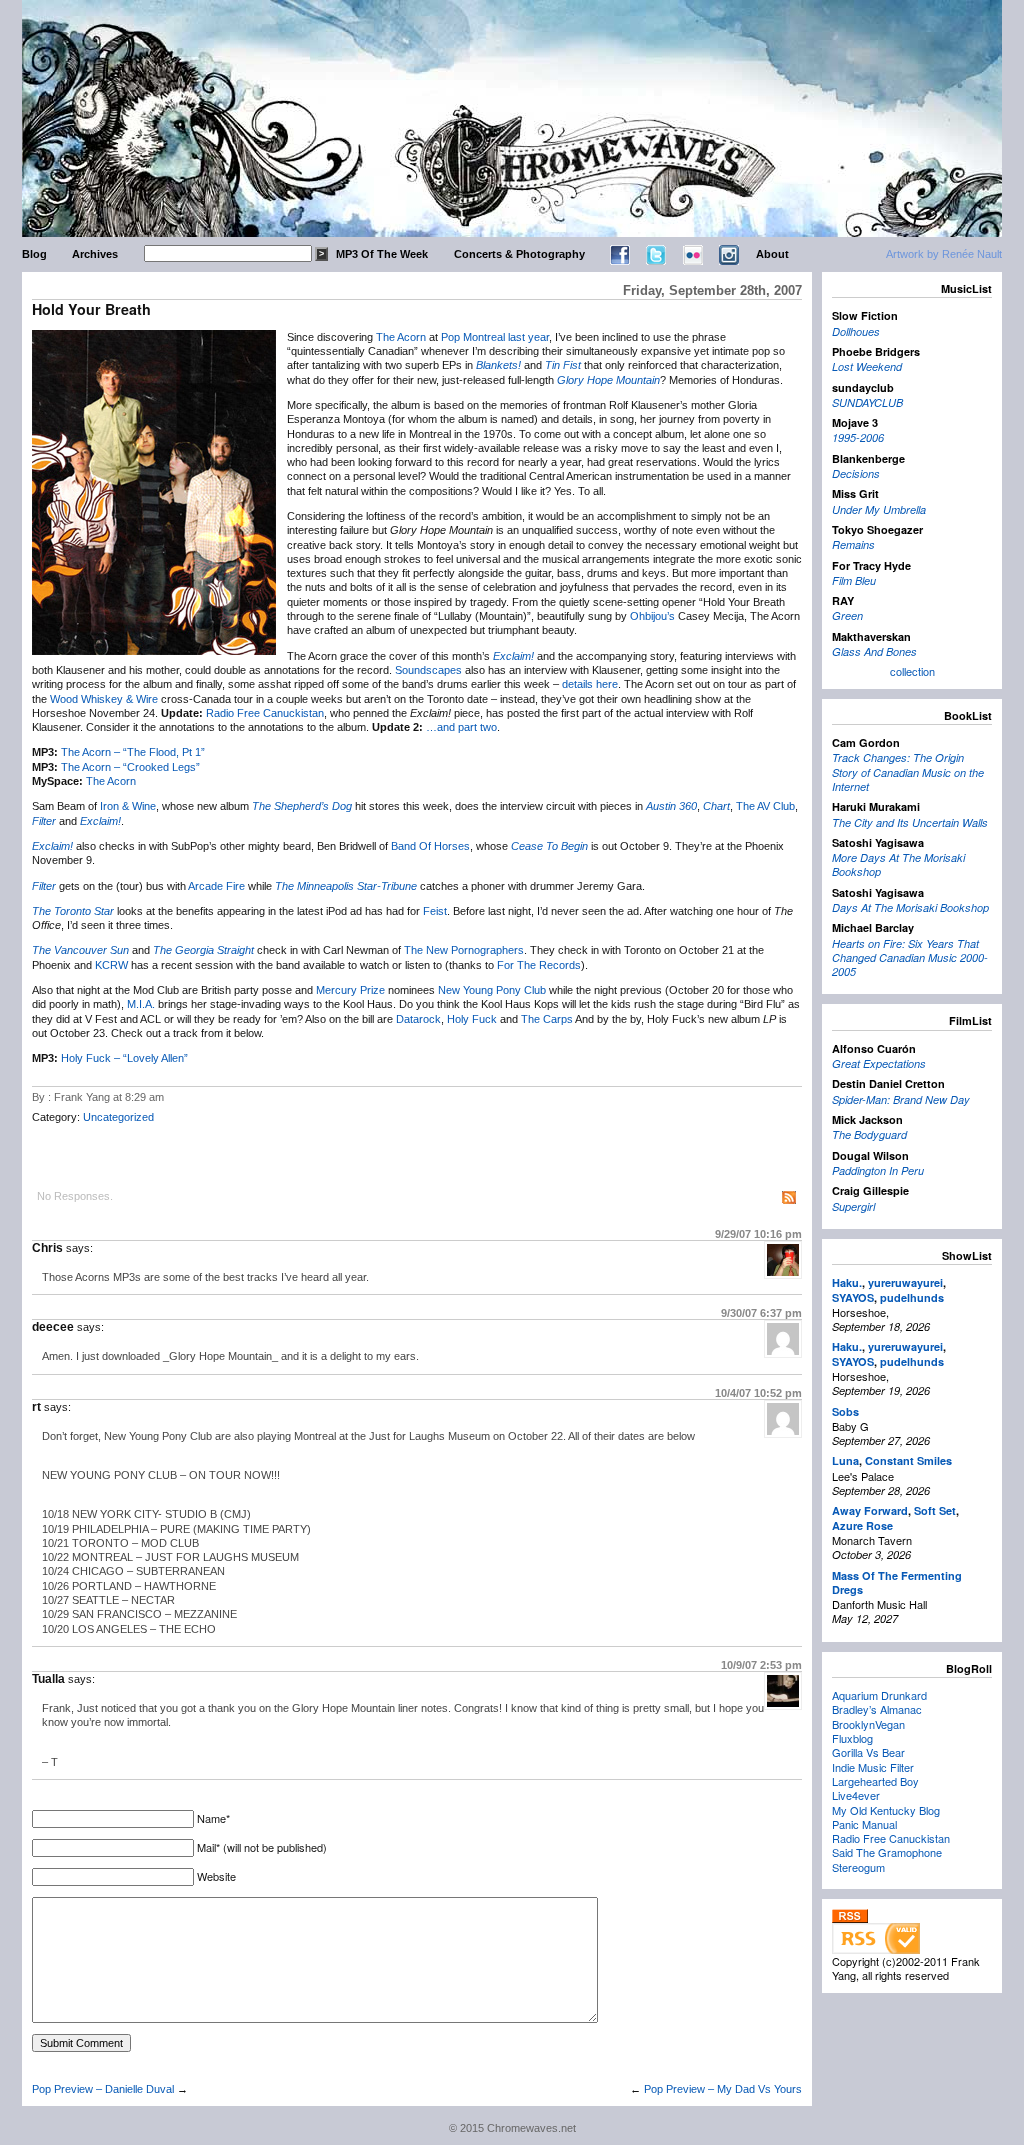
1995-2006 (858, 437)
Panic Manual (864, 1824)
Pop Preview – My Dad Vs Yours (723, 2089)
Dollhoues (856, 331)
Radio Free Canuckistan (265, 713)
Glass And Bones (874, 651)
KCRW (111, 965)
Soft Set (935, 1510)
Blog (34, 254)
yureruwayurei (905, 1282)
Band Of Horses (430, 846)
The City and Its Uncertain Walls (910, 822)
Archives (95, 254)
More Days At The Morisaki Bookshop (898, 864)
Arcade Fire (216, 886)
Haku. (847, 1282)
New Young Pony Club (492, 990)
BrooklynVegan (868, 1724)
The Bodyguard (869, 1134)
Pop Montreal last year (495, 337)
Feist (435, 911)
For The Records (539, 965)
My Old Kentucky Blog (886, 1810)
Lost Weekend (867, 366)
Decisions (856, 473)
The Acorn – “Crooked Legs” (130, 767)
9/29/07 (758, 1234)
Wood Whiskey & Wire (104, 699)
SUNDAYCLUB (867, 402)
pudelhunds (912, 1297)
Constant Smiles (908, 1460)
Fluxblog (852, 1738)
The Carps (547, 1019)
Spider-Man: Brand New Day (901, 1099)
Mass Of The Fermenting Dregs (897, 1582)
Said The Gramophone (887, 1852)
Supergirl (853, 1206)
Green (847, 615)
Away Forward (870, 1510)
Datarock (418, 1019)
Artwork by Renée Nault (944, 254)
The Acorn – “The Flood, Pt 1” (133, 752)
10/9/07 (761, 1665)
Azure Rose (862, 1525)
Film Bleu (854, 580)
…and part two (461, 727)
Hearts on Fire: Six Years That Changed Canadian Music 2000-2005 (910, 958)
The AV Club (765, 806)
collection (912, 671)
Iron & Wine (128, 806)
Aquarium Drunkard (879, 1695)
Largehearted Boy (875, 1781)
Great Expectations (879, 1063)
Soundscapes (428, 670)
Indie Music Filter (873, 1767)
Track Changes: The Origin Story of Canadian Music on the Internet (908, 772)
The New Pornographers (464, 950)
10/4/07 (758, 1393)
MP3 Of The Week (382, 254)
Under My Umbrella (879, 509)
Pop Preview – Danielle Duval (103, 2089)
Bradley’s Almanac (877, 1709)
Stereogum (858, 1867)
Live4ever (856, 1795)
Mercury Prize (350, 990)
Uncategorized (118, 1117)
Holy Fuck (472, 1019)
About (772, 254)
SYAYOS (853, 1297)
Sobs (845, 1411)
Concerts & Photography (519, 254)
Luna (845, 1460)
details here (590, 684)
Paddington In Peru (878, 1170)
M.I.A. (141, 1004)
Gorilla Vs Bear (868, 1752)
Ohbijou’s (652, 616)
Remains (853, 544)
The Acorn (401, 337)
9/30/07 (761, 1313)
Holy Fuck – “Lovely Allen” (124, 1058)
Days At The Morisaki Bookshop (910, 907)
